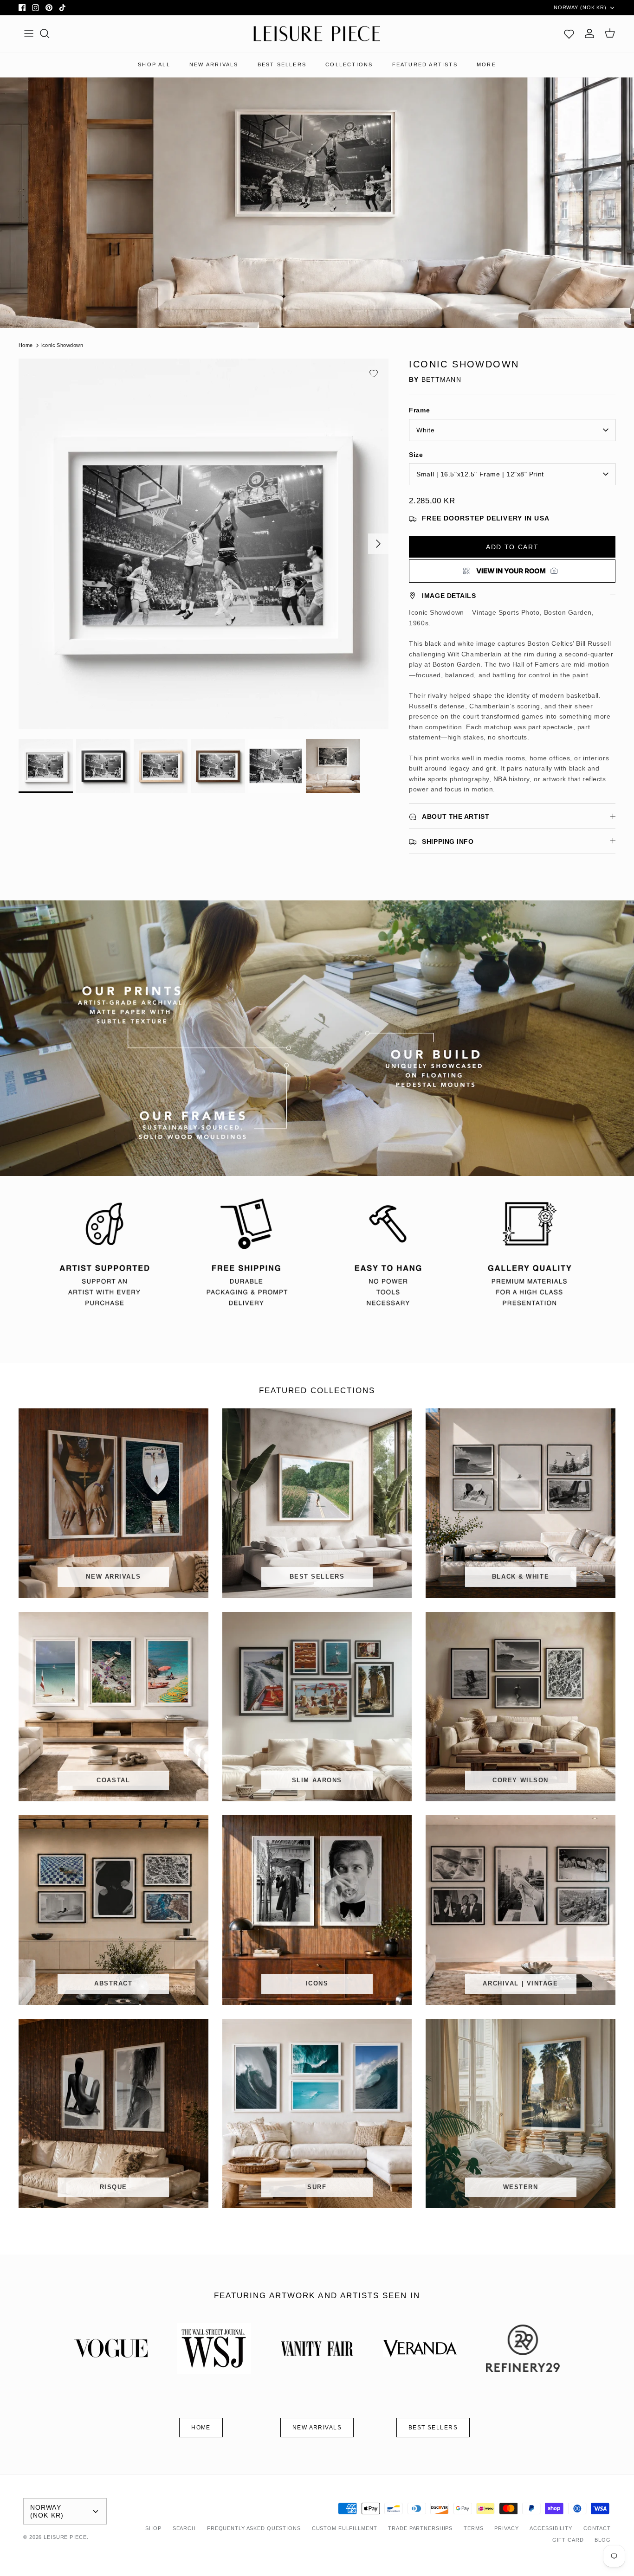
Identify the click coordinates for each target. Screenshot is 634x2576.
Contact (597, 2528)
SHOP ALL (154, 64)
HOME (201, 2428)
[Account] (589, 33)
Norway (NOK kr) (580, 7)
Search (184, 2528)
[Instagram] (36, 8)
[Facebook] (22, 8)
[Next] (378, 544)
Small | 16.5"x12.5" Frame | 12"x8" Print (480, 474)
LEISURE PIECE (65, 2537)
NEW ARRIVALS (214, 64)
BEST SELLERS (282, 64)
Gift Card (568, 2540)
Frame (419, 410)
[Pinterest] (49, 8)
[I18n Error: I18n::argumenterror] (512, 571)
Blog (603, 2540)
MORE (486, 64)
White (425, 430)
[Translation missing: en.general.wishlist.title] (569, 33)
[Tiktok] (62, 8)
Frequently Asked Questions (254, 2528)
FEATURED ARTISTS (425, 64)
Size (416, 455)
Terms (473, 2528)
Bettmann (441, 379)
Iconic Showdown (62, 345)
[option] (204, 544)
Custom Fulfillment (345, 2528)
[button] (374, 373)
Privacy (506, 2528)
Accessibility (551, 2528)
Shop (153, 2528)
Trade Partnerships (420, 2528)
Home (26, 345)
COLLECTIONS (349, 64)
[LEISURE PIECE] (317, 34)
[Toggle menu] (29, 33)
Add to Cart (512, 547)
